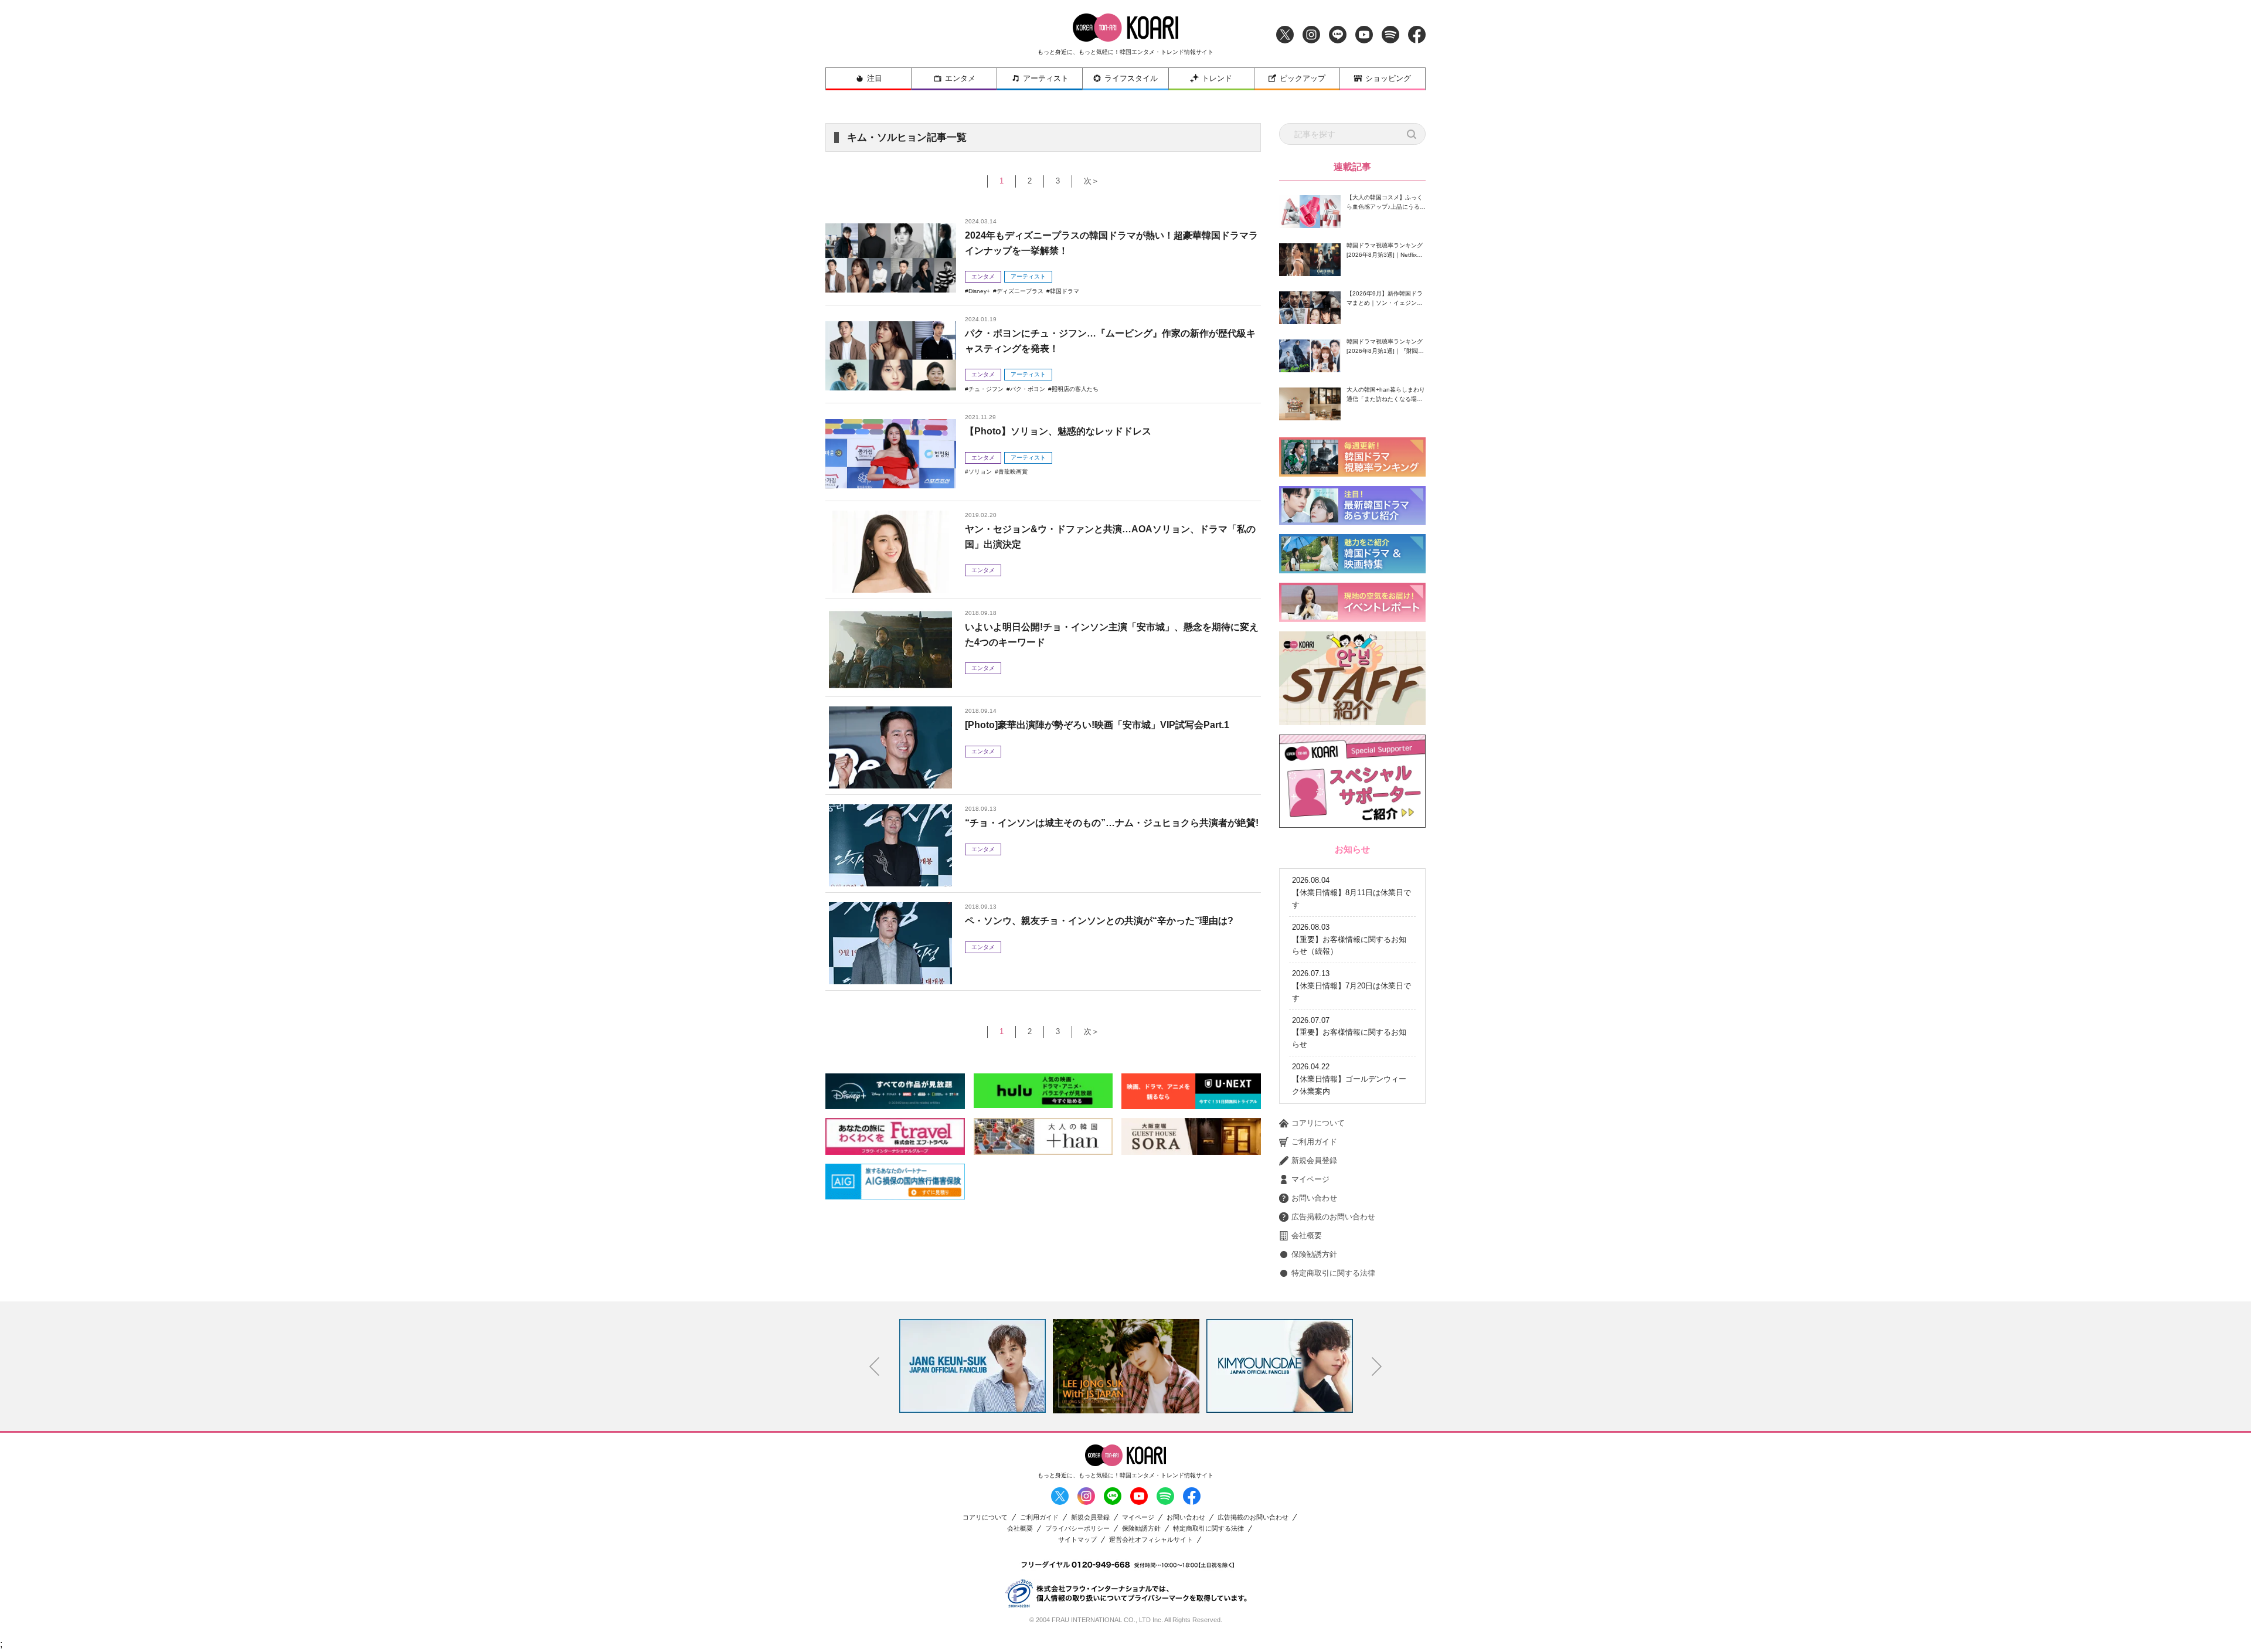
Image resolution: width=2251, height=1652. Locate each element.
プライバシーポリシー (1077, 1529)
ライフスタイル (1131, 78)
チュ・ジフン (986, 389)
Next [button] (1377, 1367)
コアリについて (1318, 1123)
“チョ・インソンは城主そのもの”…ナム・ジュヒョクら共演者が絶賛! (1112, 823)
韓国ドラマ (1065, 291)
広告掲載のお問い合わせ (1333, 1217)
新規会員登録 (1314, 1160)
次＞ (1092, 181)
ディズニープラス (1020, 291)
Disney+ (979, 291)
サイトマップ (1077, 1540)
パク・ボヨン (1028, 389)
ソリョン (980, 472)
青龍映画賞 (1013, 472)
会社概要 (1307, 1235)
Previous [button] (875, 1367)
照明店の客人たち (1075, 389)
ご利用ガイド (1314, 1142)
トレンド (1217, 78)
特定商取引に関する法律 (1333, 1273)
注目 (875, 78)
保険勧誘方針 (1314, 1254)
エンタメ (960, 78)
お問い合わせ (1314, 1198)
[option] (973, 1366)
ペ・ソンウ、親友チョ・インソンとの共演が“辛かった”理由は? (1099, 921)
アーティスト (1046, 78)
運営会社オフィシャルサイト (1151, 1540)
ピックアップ (1303, 78)
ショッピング (1388, 78)
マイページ (1310, 1179)
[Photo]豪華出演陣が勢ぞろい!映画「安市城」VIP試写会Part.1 (1097, 725)
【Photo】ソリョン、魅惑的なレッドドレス (1058, 431)
